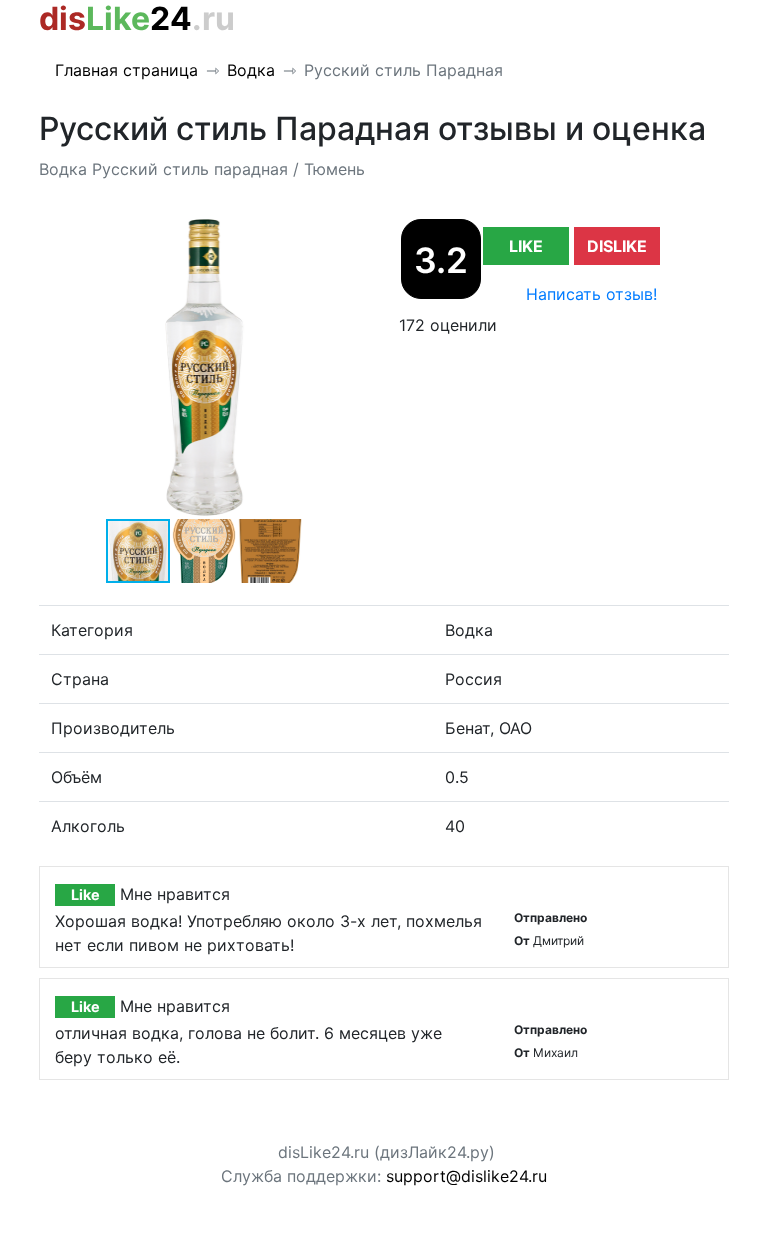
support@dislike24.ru (466, 1176)
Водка (251, 70)
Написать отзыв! (591, 294)
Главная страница (126, 70)
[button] (351, 235)
